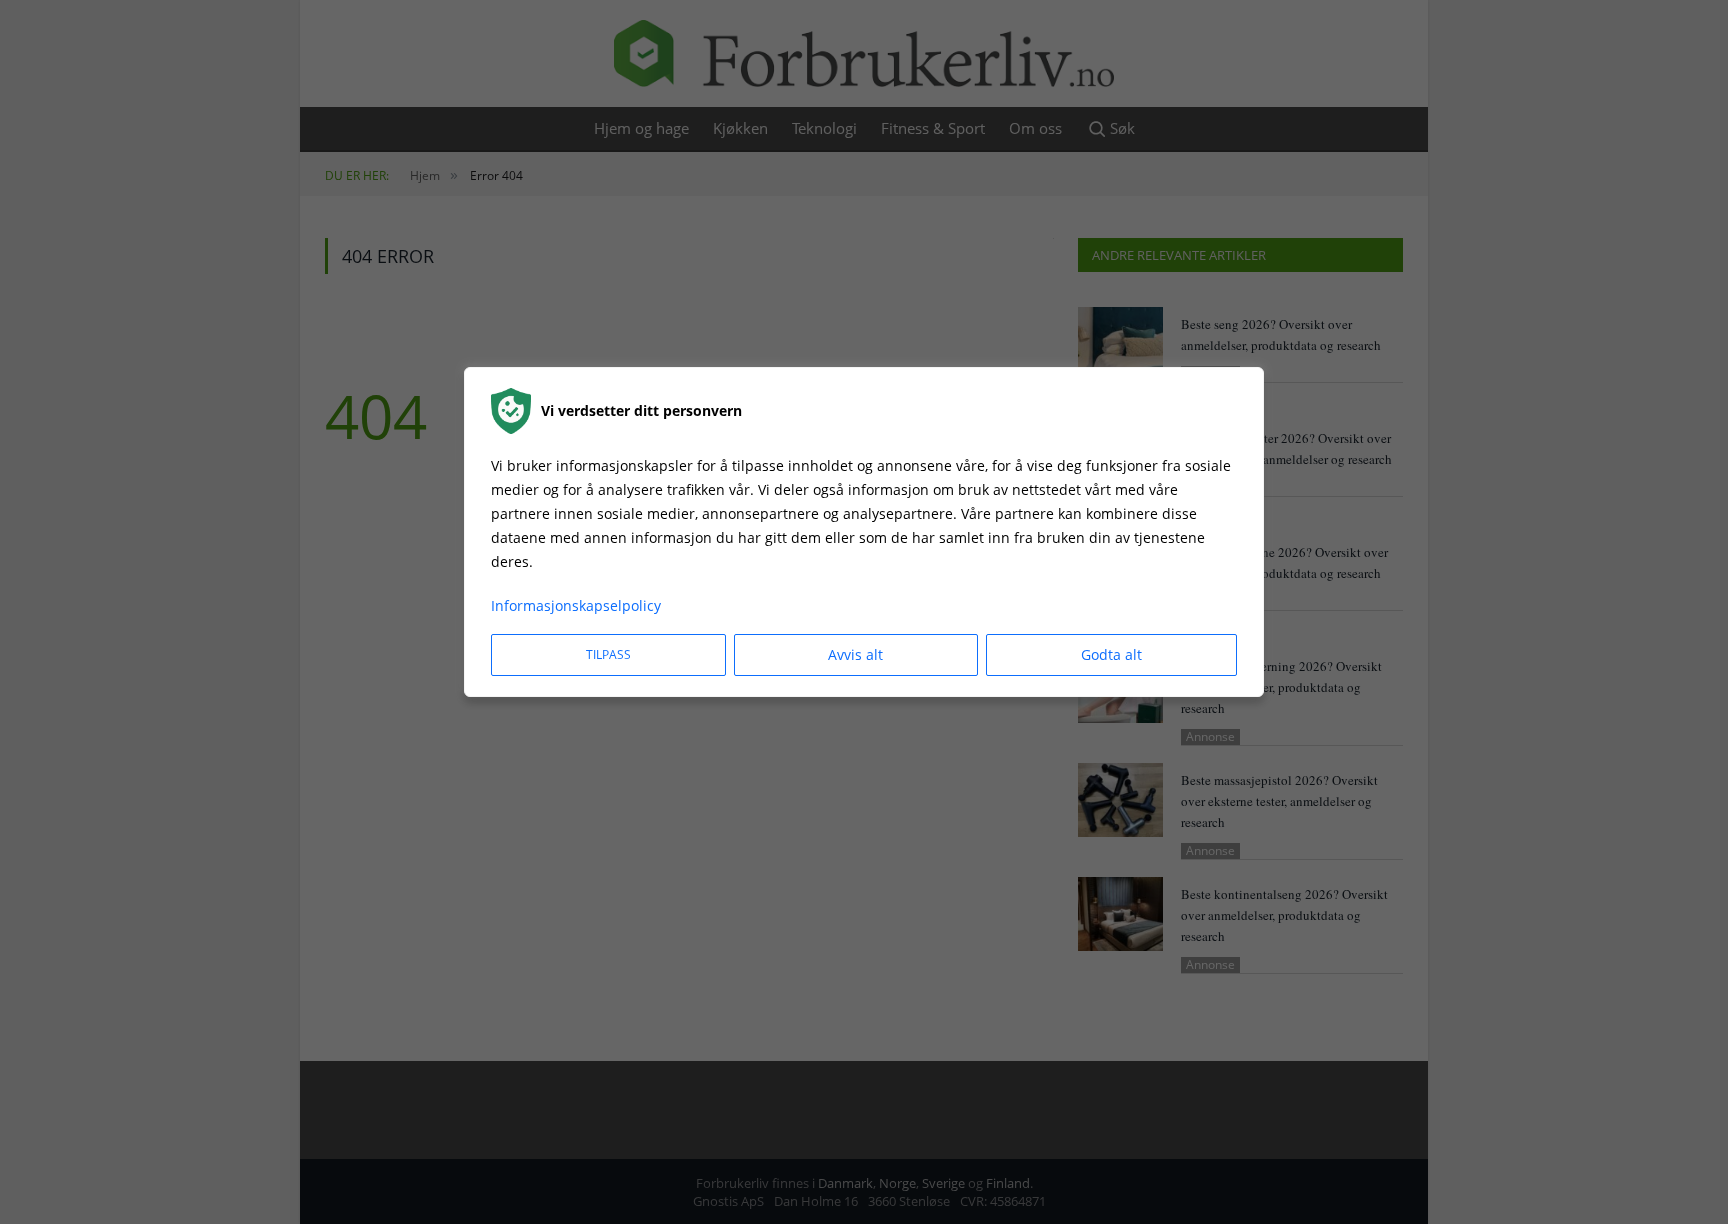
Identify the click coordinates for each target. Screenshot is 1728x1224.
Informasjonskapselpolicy (576, 605)
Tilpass (608, 654)
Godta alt (1111, 654)
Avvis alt (855, 654)
